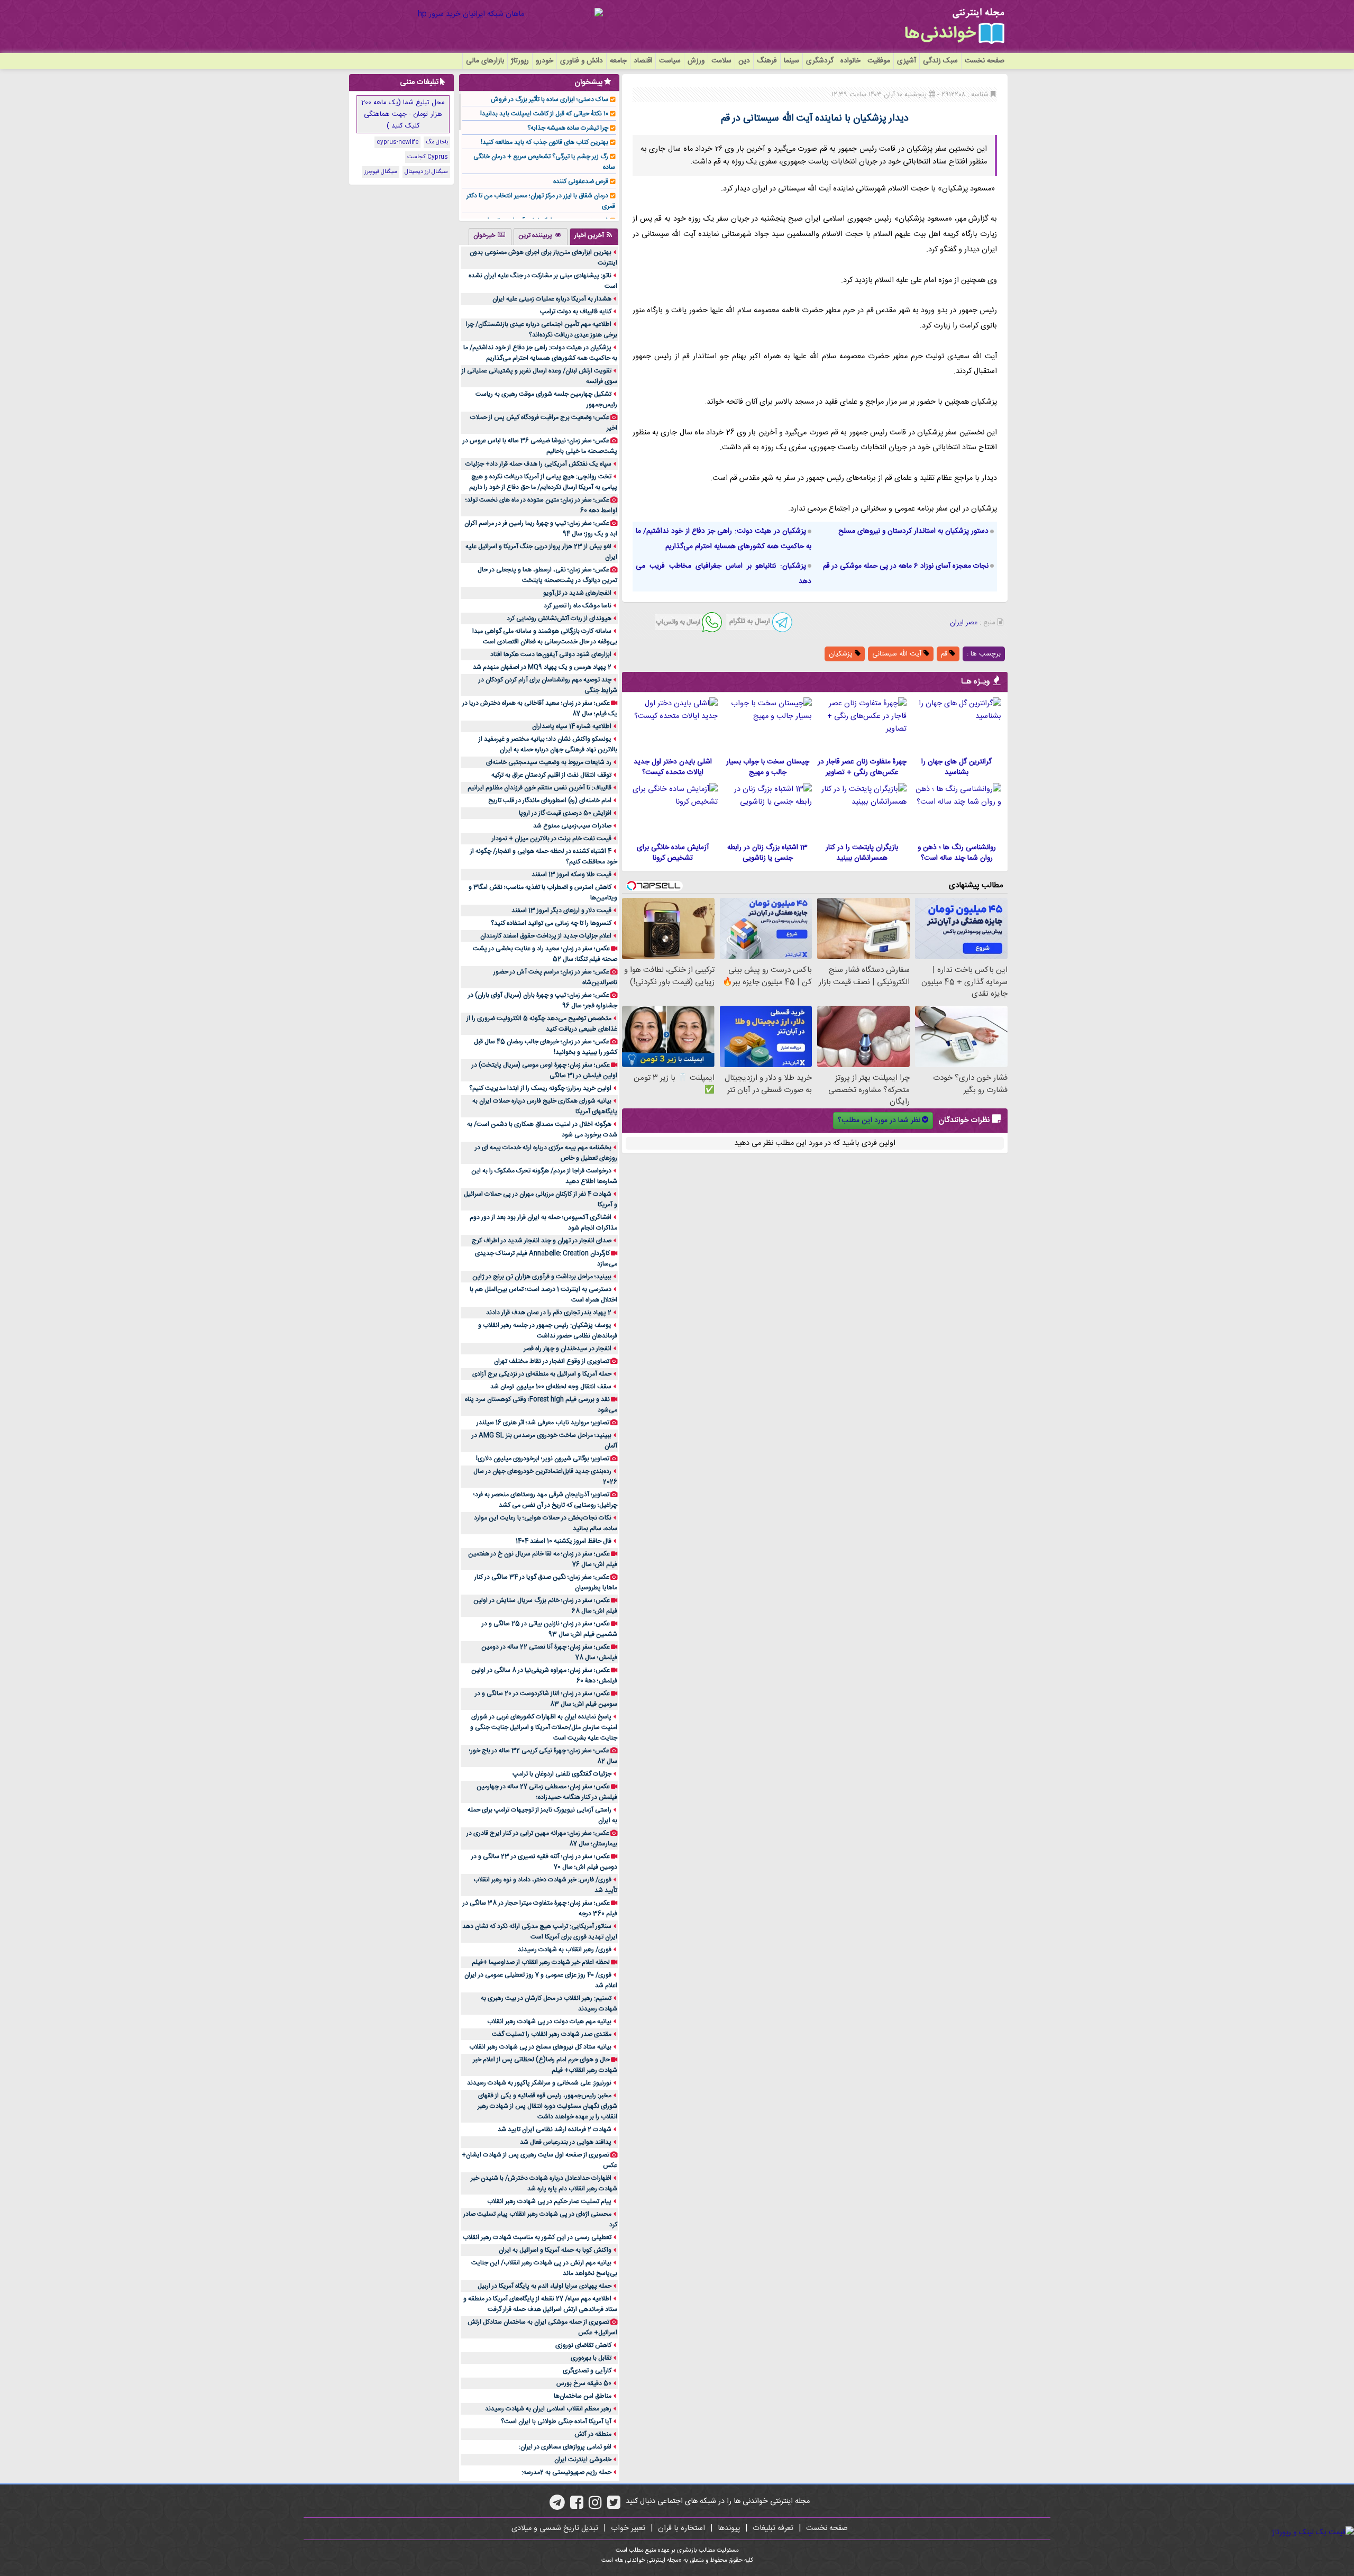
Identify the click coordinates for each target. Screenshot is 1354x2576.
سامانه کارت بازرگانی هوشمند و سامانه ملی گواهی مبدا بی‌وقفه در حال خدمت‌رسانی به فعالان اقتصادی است (545, 636)
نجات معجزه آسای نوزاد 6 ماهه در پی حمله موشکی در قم (906, 566)
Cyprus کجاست (428, 157)
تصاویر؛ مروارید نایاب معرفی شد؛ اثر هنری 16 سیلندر (543, 1423)
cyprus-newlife (397, 142)
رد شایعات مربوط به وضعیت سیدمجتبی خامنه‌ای (549, 762)
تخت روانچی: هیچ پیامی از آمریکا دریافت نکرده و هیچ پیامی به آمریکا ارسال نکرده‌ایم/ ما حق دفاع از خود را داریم (543, 482)
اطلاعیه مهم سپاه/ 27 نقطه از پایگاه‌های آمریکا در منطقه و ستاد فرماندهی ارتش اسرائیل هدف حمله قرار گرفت (540, 2304)
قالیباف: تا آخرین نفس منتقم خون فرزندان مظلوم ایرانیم (539, 788)
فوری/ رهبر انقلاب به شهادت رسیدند (565, 1950)
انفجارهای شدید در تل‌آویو (577, 593)
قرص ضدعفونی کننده (581, 181)
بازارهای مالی (485, 61)
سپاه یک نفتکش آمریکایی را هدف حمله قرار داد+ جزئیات (538, 464)
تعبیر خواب (628, 2528)
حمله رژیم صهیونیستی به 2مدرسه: (566, 2472)
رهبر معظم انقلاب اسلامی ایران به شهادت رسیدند (548, 2409)
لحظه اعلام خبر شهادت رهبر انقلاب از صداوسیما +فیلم (541, 1962)
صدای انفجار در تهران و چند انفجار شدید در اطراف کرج (542, 1241)
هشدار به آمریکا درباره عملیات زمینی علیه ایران (552, 299)
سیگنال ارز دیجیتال (426, 172)
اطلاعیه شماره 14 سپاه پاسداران (572, 726)
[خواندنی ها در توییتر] (614, 2506)
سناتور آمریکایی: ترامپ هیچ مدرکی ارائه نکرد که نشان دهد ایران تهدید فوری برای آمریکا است (540, 1932)
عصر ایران (964, 623)
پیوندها (729, 2528)
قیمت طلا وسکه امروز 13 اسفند (571, 875)
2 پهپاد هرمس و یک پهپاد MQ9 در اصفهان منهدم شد (542, 667)
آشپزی (907, 61)
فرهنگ (767, 61)
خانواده (850, 61)
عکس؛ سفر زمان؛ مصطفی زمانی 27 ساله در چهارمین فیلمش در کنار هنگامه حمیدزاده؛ (547, 1792)
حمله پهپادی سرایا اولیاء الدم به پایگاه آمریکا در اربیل (545, 2286)
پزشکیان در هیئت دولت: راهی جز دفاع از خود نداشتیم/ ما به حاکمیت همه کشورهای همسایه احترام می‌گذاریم (540, 353)
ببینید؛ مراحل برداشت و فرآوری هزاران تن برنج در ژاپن (542, 1277)
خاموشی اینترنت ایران (583, 2460)
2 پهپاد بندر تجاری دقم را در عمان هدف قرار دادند (549, 1313)
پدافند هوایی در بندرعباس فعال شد (566, 2142)
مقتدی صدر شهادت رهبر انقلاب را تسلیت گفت (552, 2034)
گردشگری (820, 61)
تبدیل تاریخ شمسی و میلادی (555, 2528)
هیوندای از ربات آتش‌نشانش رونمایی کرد (559, 618)
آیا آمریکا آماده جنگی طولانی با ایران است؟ (556, 2422)
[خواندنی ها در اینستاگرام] (595, 2506)
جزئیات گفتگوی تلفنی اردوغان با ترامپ (562, 1774)
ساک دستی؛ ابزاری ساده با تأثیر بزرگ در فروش (550, 99)
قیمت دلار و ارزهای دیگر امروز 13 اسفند (561, 911)
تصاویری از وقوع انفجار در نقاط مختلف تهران (552, 1361)
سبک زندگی (940, 61)
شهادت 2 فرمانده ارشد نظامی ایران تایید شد (555, 2129)
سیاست (670, 61)
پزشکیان (842, 654)
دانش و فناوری (582, 61)
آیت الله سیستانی (898, 654)
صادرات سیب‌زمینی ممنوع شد (572, 826)
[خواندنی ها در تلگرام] (557, 2506)
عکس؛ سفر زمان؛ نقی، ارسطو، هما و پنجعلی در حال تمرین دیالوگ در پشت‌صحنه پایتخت (547, 575)
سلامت (721, 61)
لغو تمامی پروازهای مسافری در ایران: (565, 2447)
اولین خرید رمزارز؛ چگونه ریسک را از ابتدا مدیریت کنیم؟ (540, 1088)
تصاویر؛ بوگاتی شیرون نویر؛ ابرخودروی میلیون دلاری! (543, 1459)
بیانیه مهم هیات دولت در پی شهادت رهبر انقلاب (549, 2022)
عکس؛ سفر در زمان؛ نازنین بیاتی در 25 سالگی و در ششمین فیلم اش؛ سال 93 (550, 1629)
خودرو (545, 61)
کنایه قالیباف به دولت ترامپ (576, 312)
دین (744, 61)
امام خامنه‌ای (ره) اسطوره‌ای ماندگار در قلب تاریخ (550, 800)
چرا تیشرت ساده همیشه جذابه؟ (568, 128)
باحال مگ (437, 142)
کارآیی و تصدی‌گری (587, 2371)
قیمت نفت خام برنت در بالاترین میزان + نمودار (552, 839)
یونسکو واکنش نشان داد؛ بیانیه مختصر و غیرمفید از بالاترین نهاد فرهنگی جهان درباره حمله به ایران (548, 744)
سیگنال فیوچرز (381, 172)
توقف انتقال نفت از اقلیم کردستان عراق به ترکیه (551, 775)
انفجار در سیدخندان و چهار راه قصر (568, 1349)
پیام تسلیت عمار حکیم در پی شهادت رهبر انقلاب (549, 2201)
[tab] (594, 236)
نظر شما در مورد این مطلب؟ (879, 1121)
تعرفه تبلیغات (773, 2528)
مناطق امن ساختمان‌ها (583, 2396)
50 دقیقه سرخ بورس (584, 2383)
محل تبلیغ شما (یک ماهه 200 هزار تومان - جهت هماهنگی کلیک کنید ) (403, 114)
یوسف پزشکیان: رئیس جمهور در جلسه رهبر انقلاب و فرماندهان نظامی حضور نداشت (548, 1331)
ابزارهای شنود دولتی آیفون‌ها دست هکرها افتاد (551, 654)
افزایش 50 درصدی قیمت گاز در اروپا (565, 813)
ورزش (696, 61)
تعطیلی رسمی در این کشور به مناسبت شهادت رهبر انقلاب (537, 2237)
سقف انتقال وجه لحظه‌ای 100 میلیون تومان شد (551, 1387)
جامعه (618, 61)
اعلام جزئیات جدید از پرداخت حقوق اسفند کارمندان (546, 936)
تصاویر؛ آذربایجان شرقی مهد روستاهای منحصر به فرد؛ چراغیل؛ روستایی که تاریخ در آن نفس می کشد (545, 1500)
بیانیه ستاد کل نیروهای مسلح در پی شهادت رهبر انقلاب (540, 2047)
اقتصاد (643, 61)
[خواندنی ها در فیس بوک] (577, 2506)
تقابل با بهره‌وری (591, 2358)
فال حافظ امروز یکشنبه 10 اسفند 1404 (564, 1541)
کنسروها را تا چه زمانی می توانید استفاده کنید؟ (551, 923)
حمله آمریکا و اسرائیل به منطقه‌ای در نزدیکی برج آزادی (542, 1374)
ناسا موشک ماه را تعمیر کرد (578, 606)
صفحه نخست (985, 61)
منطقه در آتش (593, 2434)
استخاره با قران (681, 2528)
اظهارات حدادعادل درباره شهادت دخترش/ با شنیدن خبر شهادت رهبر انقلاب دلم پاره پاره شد (544, 2183)
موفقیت (879, 61)
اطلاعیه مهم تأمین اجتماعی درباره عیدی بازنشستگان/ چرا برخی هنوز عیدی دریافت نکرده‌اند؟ (542, 330)
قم (945, 654)
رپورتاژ (520, 61)
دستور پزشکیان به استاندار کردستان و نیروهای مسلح (913, 531)
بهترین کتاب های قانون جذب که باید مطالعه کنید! (545, 142)
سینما (792, 61)
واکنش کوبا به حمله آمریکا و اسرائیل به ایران (555, 2250)
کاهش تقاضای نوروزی (583, 2345)
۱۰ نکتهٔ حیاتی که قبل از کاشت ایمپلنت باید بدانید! (544, 114)
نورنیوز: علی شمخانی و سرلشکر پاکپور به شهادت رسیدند (539, 2083)
